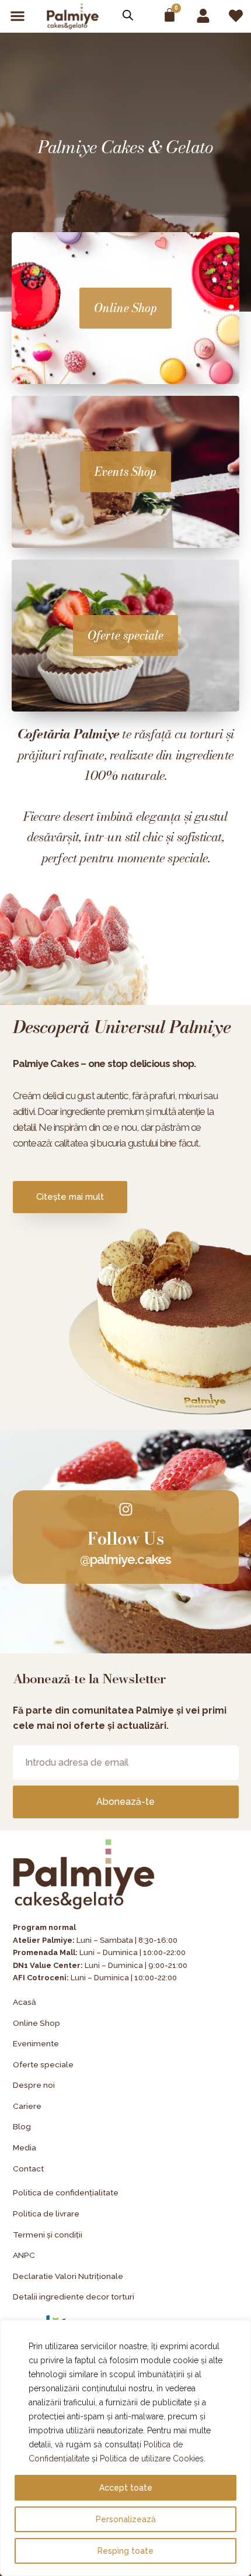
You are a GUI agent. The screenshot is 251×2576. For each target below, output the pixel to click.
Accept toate (126, 2488)
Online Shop (125, 308)
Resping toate (125, 2551)
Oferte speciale (125, 635)
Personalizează (126, 2519)
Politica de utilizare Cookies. (153, 2458)
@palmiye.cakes (126, 1559)
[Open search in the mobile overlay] (128, 15)
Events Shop (125, 472)
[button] (17, 16)
